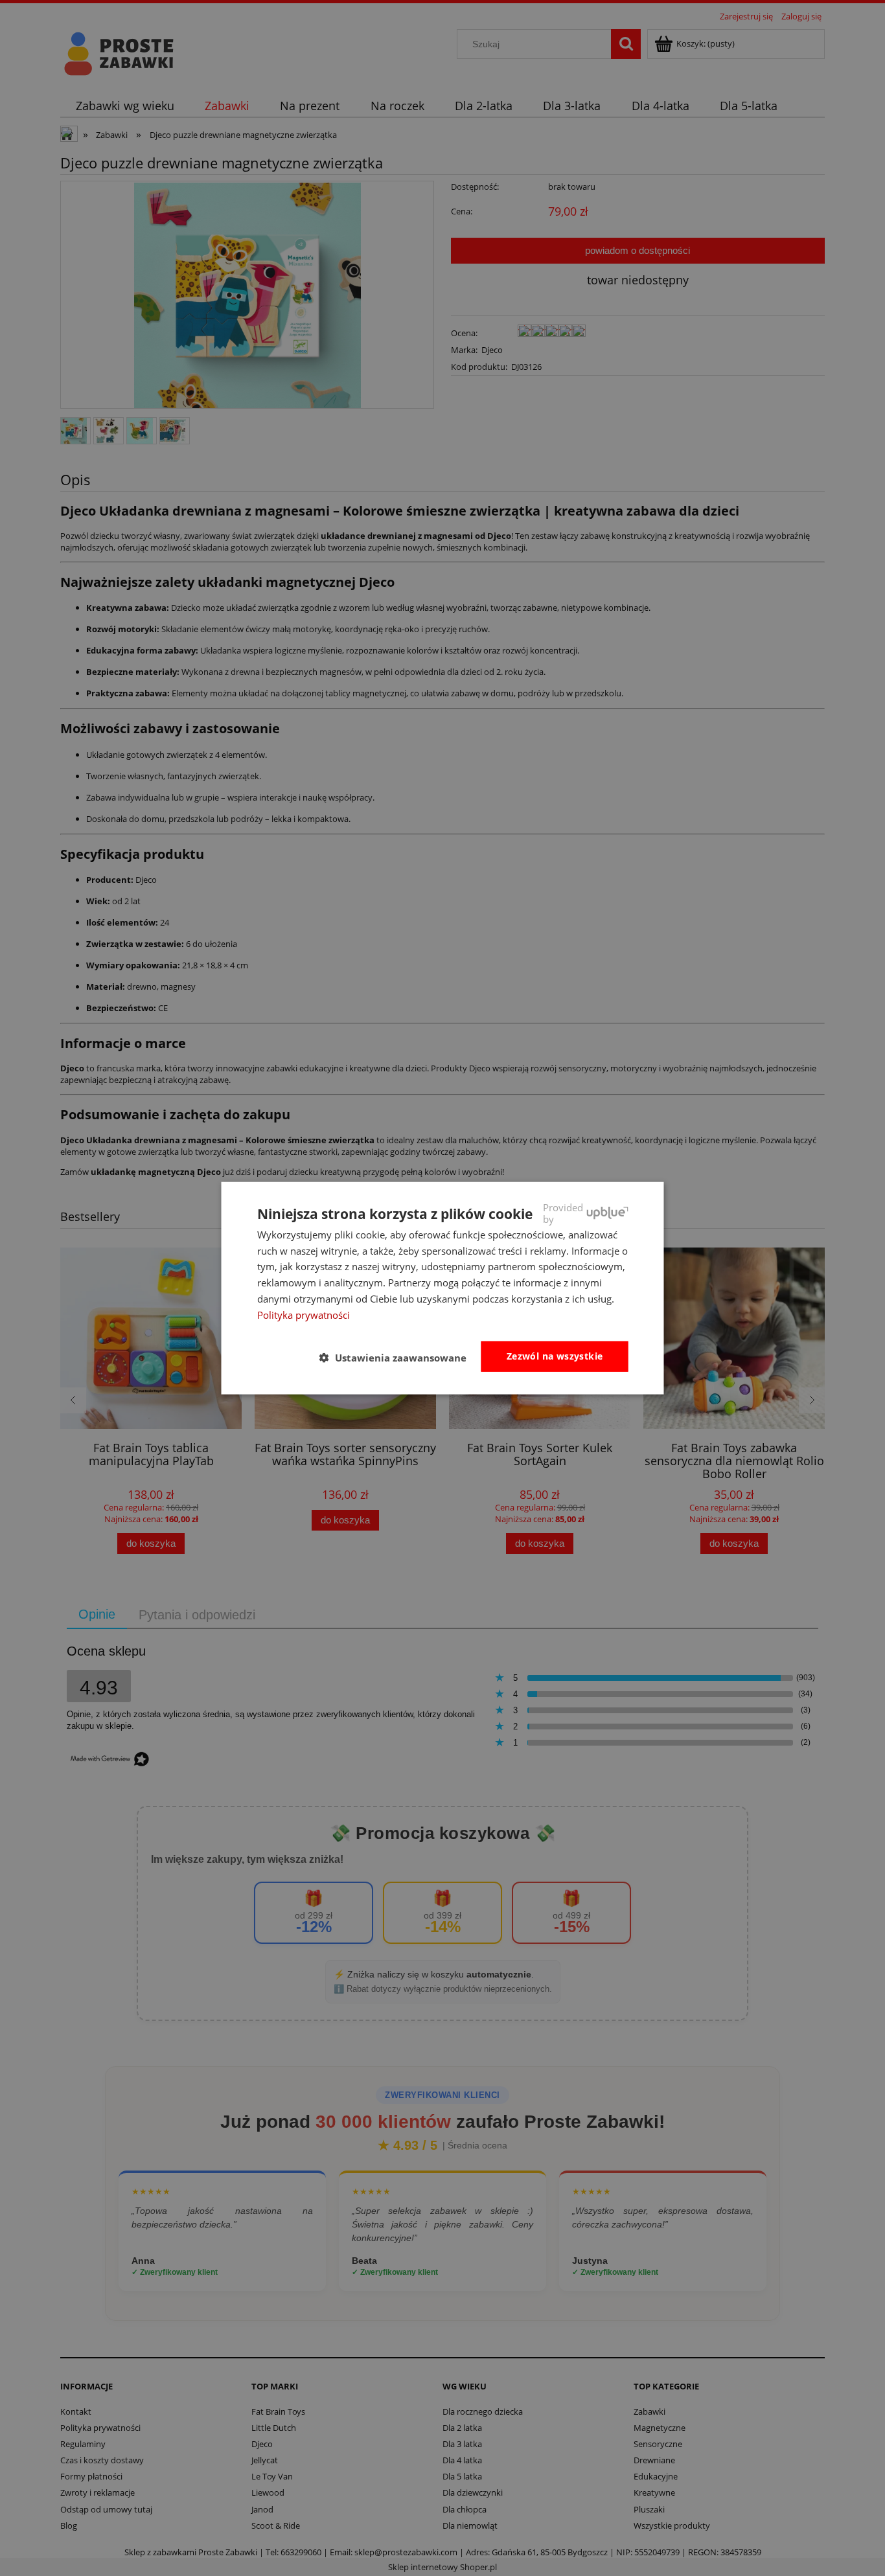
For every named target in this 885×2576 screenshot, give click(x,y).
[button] (398, 1357)
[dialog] (443, 1288)
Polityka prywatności (304, 1314)
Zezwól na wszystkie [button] (555, 1356)
